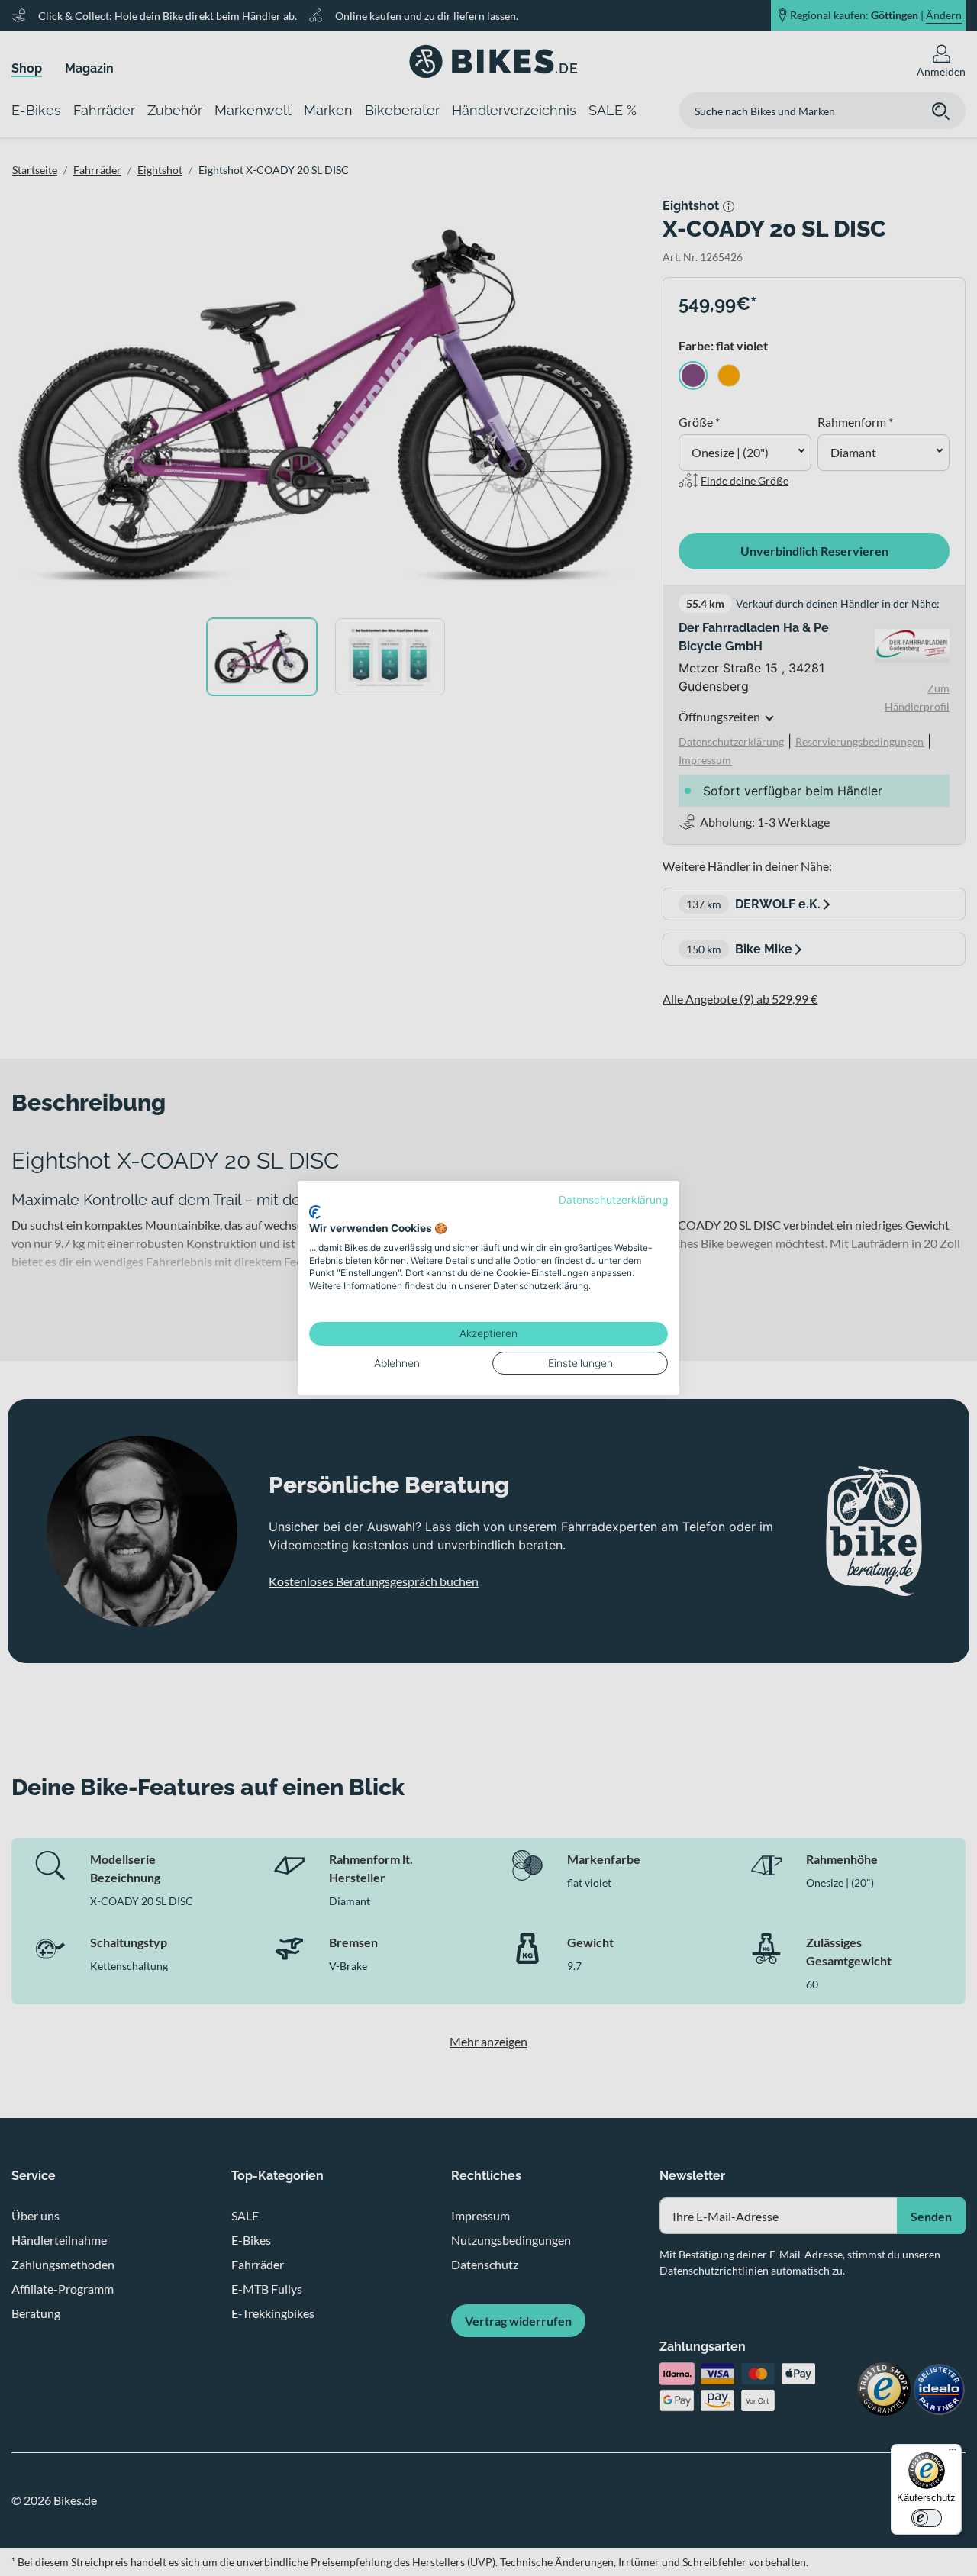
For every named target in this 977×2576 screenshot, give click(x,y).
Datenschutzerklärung (613, 1200)
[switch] (927, 2518)
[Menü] (953, 2453)
